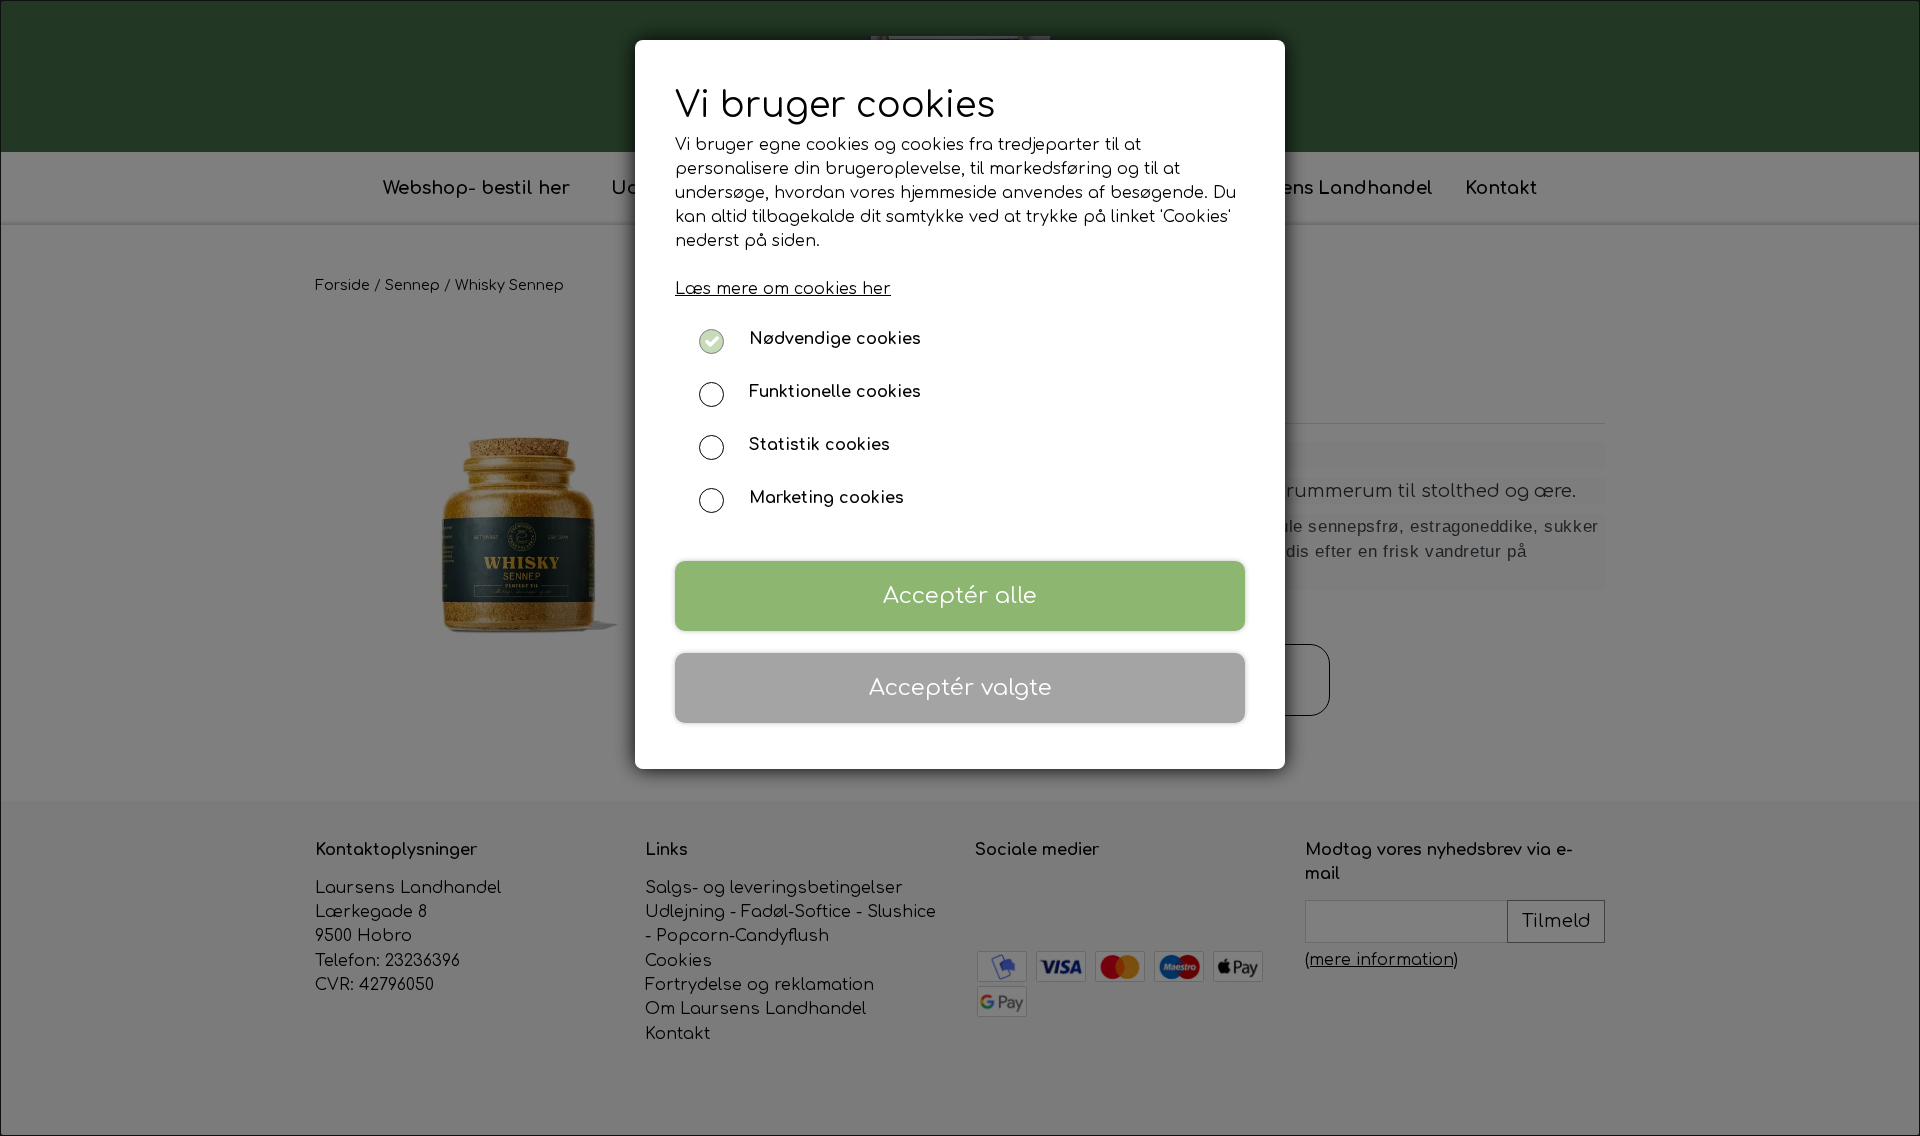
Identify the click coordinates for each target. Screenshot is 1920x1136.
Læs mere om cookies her (783, 289)
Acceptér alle (960, 595)
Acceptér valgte (960, 687)
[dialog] (960, 568)
